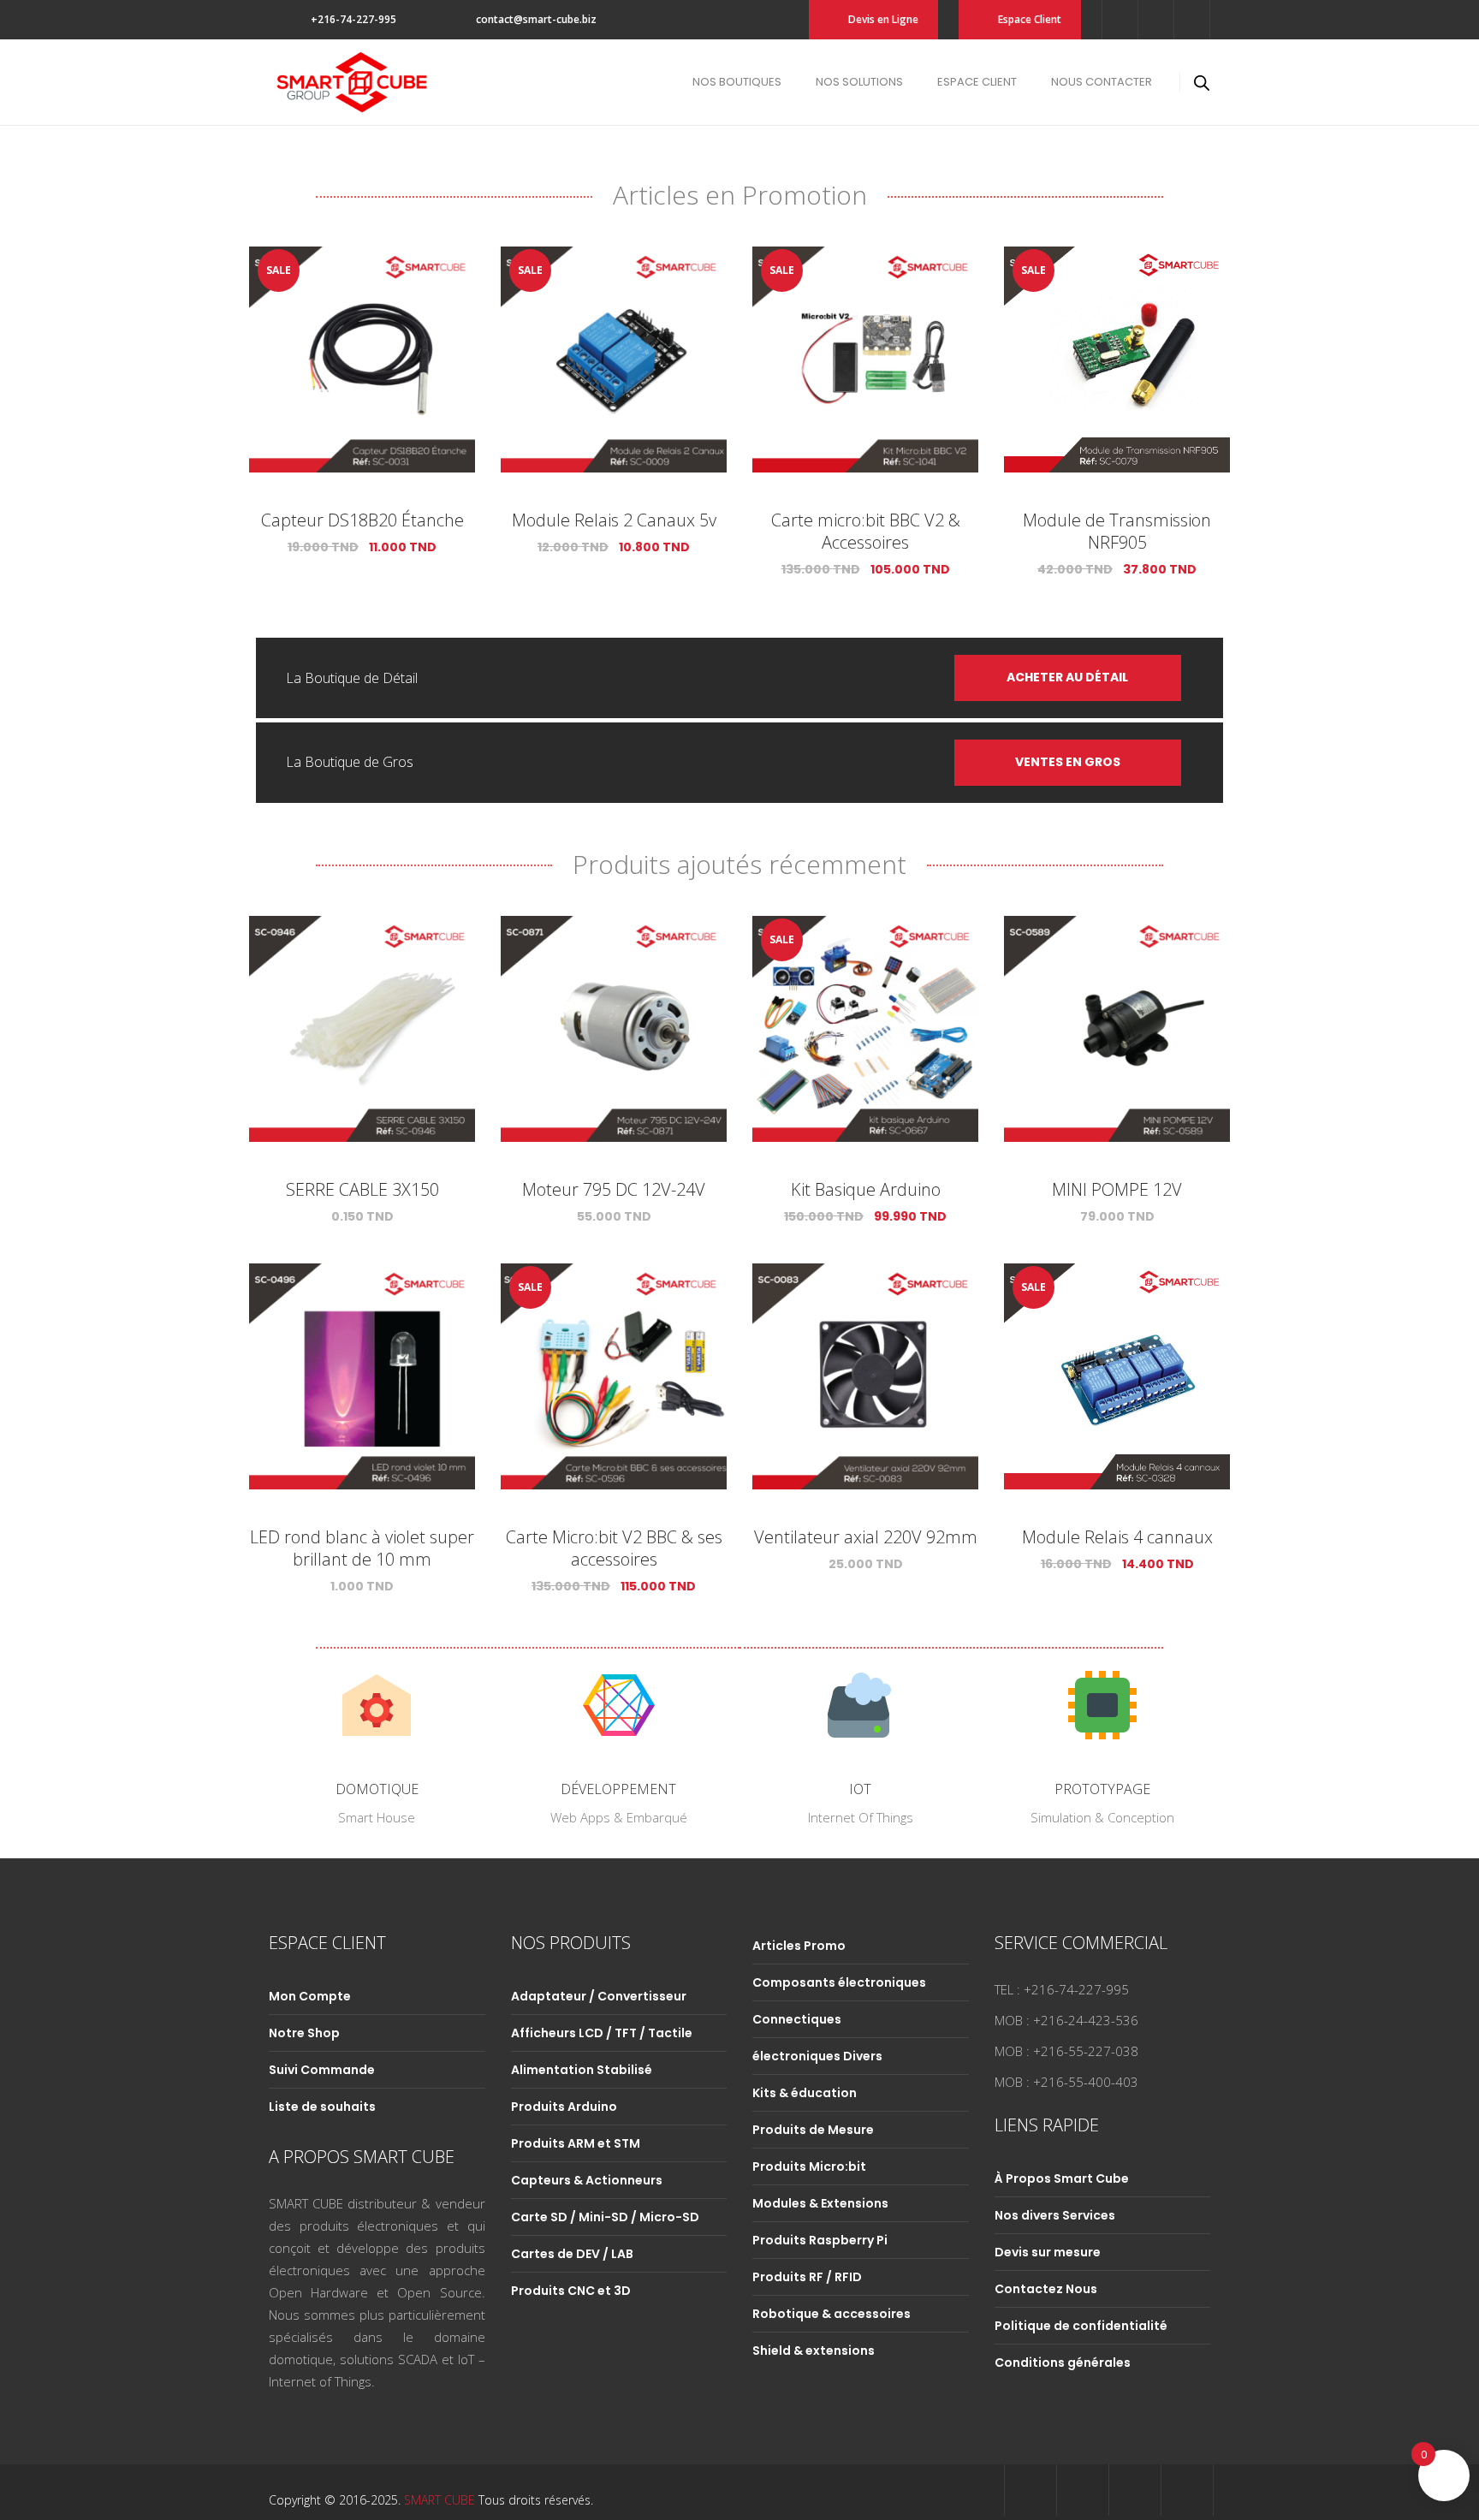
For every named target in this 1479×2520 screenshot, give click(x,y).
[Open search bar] (1202, 83)
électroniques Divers (817, 2056)
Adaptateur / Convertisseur (599, 1996)
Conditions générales (1063, 2362)
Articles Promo (799, 1946)
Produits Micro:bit (809, 2166)
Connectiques (797, 2019)
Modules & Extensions (820, 2203)
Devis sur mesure (1048, 2252)
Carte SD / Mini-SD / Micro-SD (605, 2217)
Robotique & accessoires (832, 2314)
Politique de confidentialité (1081, 2326)
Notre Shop (304, 2033)
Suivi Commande (322, 2070)
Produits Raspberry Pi (820, 2240)
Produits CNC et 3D (571, 2291)
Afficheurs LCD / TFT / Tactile (602, 2033)
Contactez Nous (1046, 2289)
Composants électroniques (839, 1982)
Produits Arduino (564, 2107)
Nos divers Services (1055, 2215)
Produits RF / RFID (807, 2277)
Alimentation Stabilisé (582, 2070)
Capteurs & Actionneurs (587, 2180)
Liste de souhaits (322, 2107)
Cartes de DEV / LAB (572, 2254)
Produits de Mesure (813, 2130)
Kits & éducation (805, 2093)
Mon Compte (310, 1996)
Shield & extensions (814, 2351)
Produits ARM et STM (576, 2143)
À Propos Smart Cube (1062, 2178)
